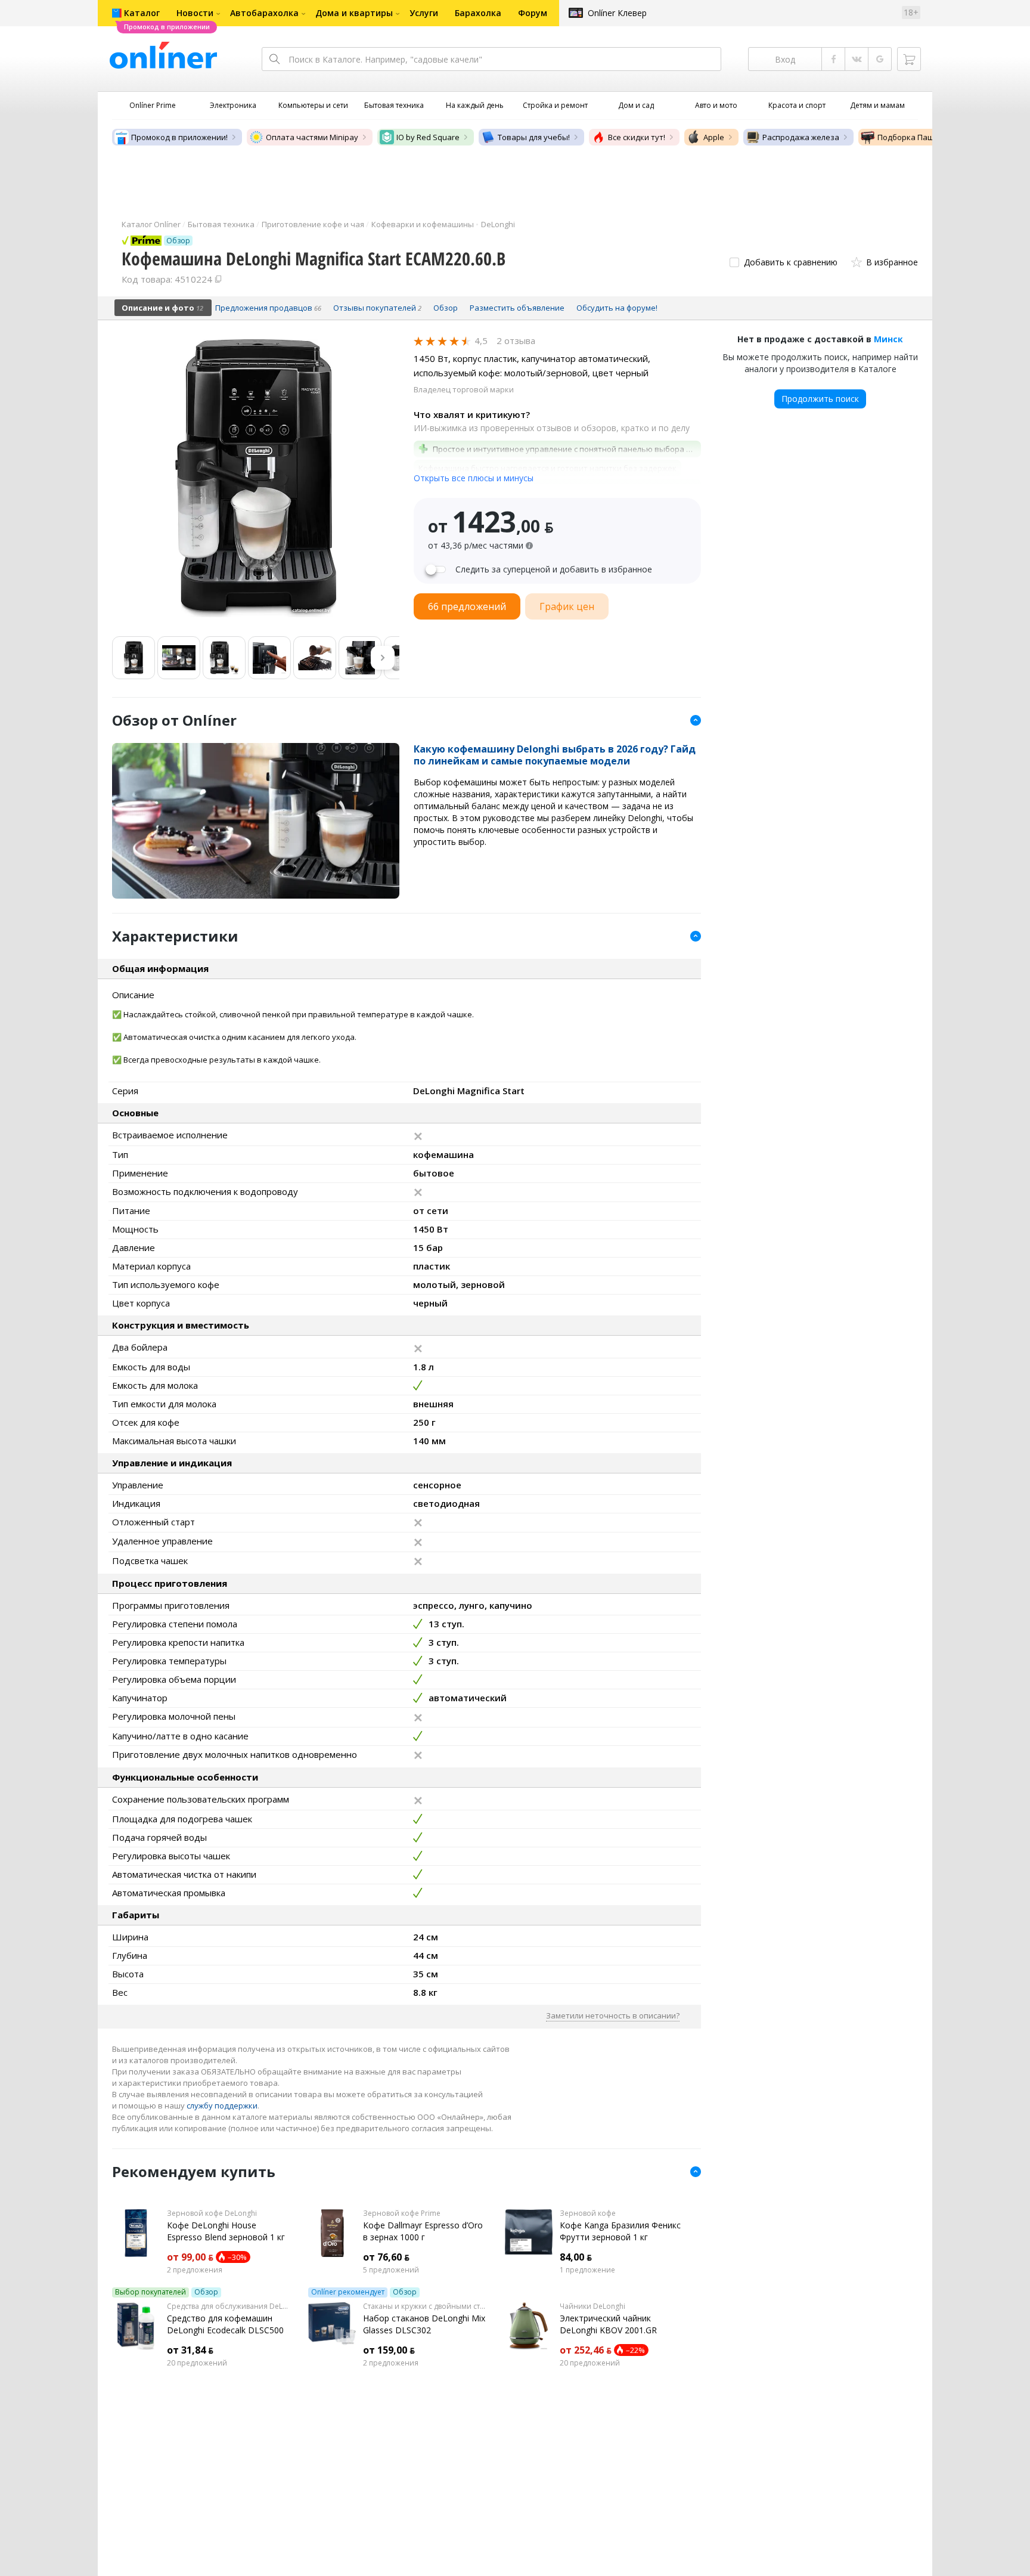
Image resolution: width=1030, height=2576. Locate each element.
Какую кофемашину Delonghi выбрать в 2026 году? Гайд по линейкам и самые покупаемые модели (555, 755)
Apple (714, 137)
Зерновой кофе (588, 2213)
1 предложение (587, 2270)
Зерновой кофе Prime (402, 2213)
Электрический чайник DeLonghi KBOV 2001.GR (608, 2324)
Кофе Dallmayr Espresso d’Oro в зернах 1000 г (423, 2231)
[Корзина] (909, 59)
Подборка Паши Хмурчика (928, 137)
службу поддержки (222, 2106)
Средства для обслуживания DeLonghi (229, 2306)
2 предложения (195, 2270)
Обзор (206, 2292)
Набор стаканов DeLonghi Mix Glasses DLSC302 (424, 2324)
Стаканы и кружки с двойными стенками (425, 2306)
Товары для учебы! (534, 137)
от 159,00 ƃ (389, 2350)
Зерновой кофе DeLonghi (212, 2213)
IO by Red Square (428, 137)
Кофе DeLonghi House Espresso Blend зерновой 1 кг (226, 2231)
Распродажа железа (801, 137)
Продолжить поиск (820, 399)
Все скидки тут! (637, 137)
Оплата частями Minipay (312, 137)
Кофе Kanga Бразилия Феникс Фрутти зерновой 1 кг (620, 2231)
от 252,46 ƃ (586, 2350)
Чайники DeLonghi (592, 2306)
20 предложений (197, 2363)
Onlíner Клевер (617, 13)
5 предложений (391, 2270)
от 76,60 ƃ (386, 2257)
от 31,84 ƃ (190, 2350)
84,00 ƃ (576, 2257)
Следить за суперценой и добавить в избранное (554, 569)
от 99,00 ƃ (190, 2257)
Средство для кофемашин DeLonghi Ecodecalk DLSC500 (225, 2324)
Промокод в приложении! (179, 137)
